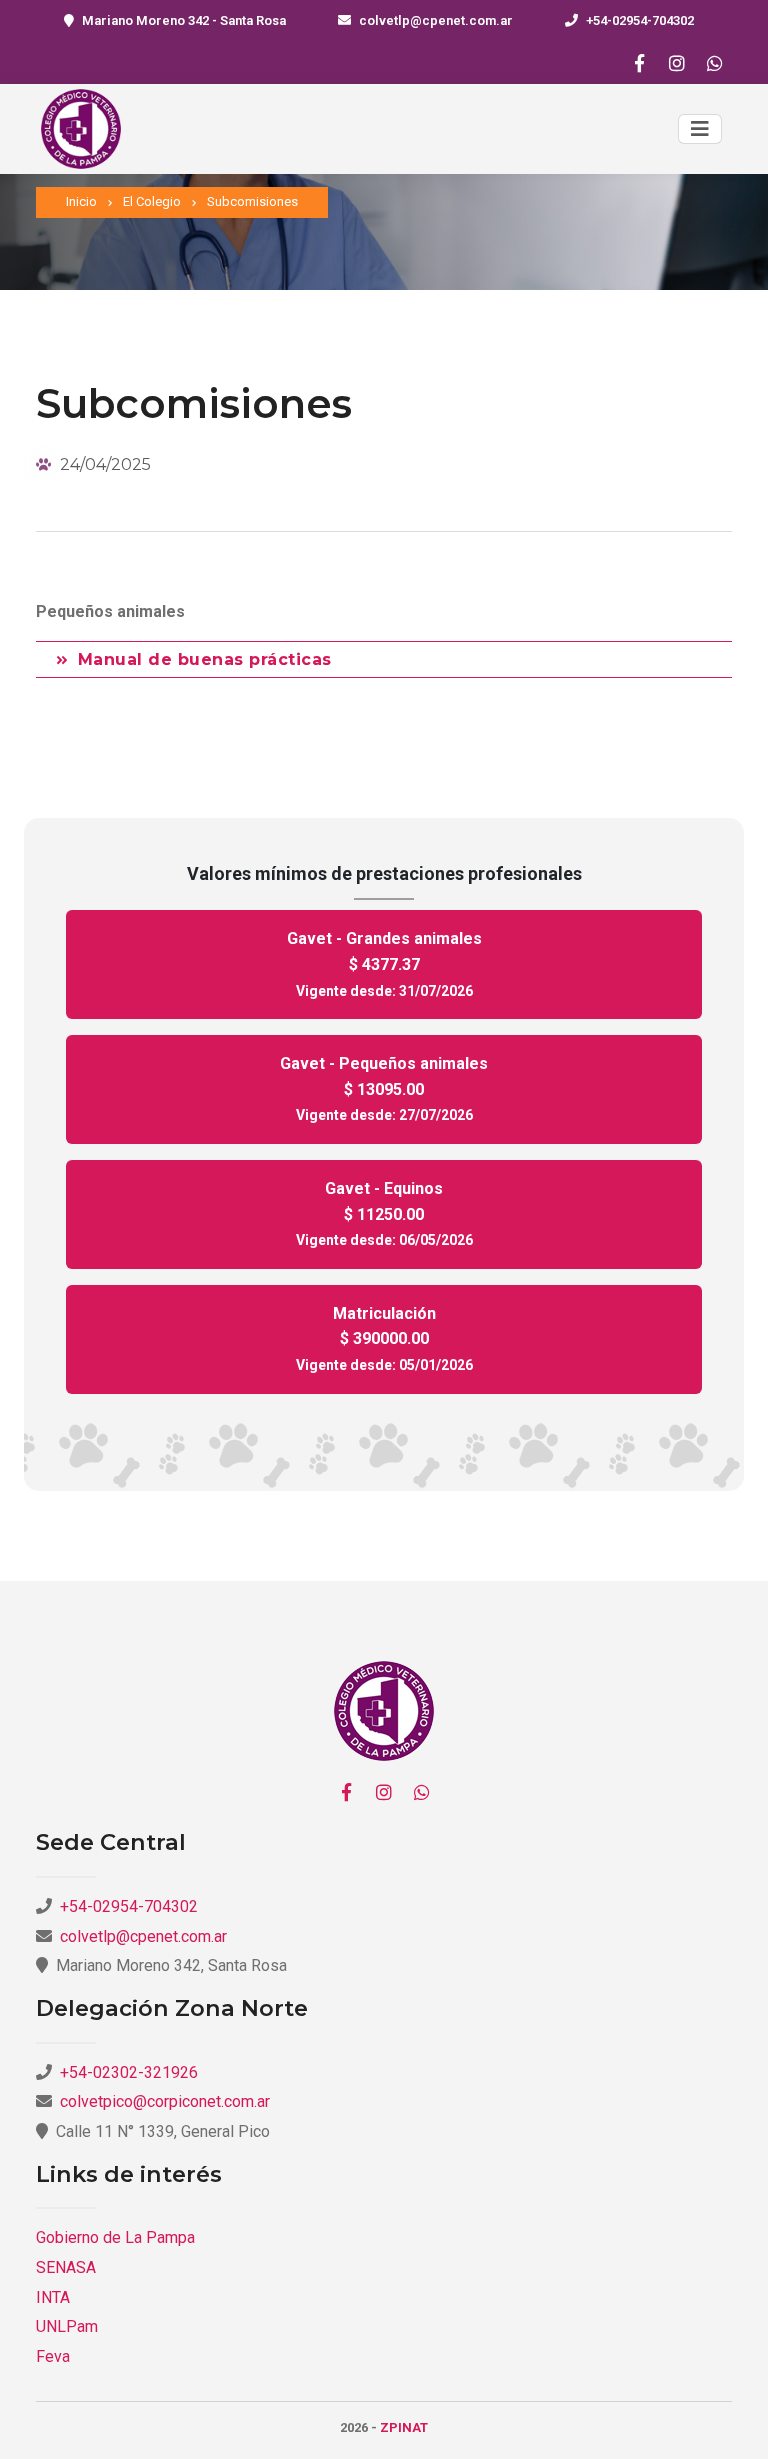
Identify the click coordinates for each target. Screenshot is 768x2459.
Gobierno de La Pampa (115, 2237)
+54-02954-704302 (640, 20)
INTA (53, 2297)
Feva (53, 2356)
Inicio (81, 201)
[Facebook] (639, 63)
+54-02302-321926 (129, 2072)
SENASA (66, 2267)
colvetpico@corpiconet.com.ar (165, 2101)
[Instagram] (677, 63)
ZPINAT (404, 2427)
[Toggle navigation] (700, 129)
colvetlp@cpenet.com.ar (436, 20)
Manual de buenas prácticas (205, 659)
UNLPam (67, 2326)
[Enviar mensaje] (715, 63)
